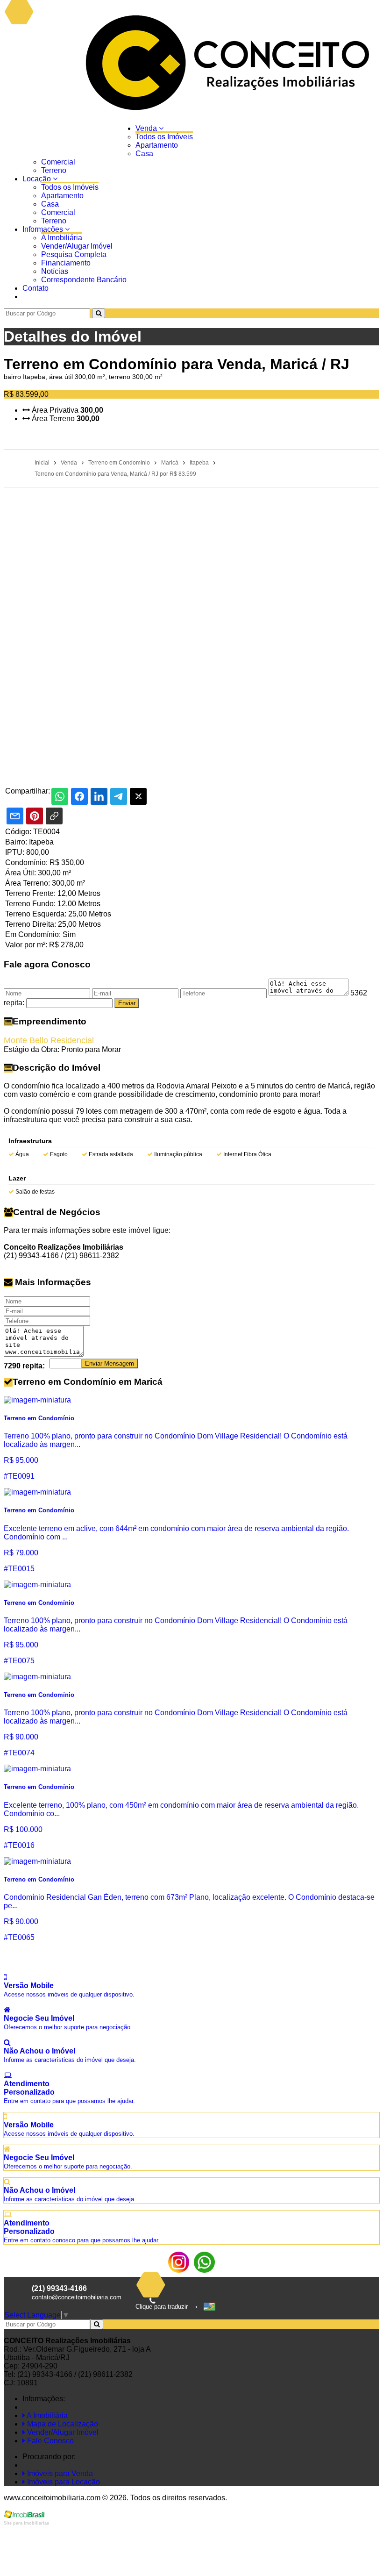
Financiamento (66, 263)
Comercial (58, 162)
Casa (144, 154)
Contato (35, 288)
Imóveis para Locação (63, 2482)
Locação (38, 179)
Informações (44, 229)
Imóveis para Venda (59, 2473)
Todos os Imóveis (164, 137)
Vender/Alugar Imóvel (77, 246)
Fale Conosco (50, 2441)
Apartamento (157, 145)
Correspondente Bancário (84, 280)
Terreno (54, 170)
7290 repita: (24, 1366)
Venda (147, 128)
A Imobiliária (62, 238)
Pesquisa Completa (74, 254)
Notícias (55, 271)
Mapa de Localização (62, 2424)
